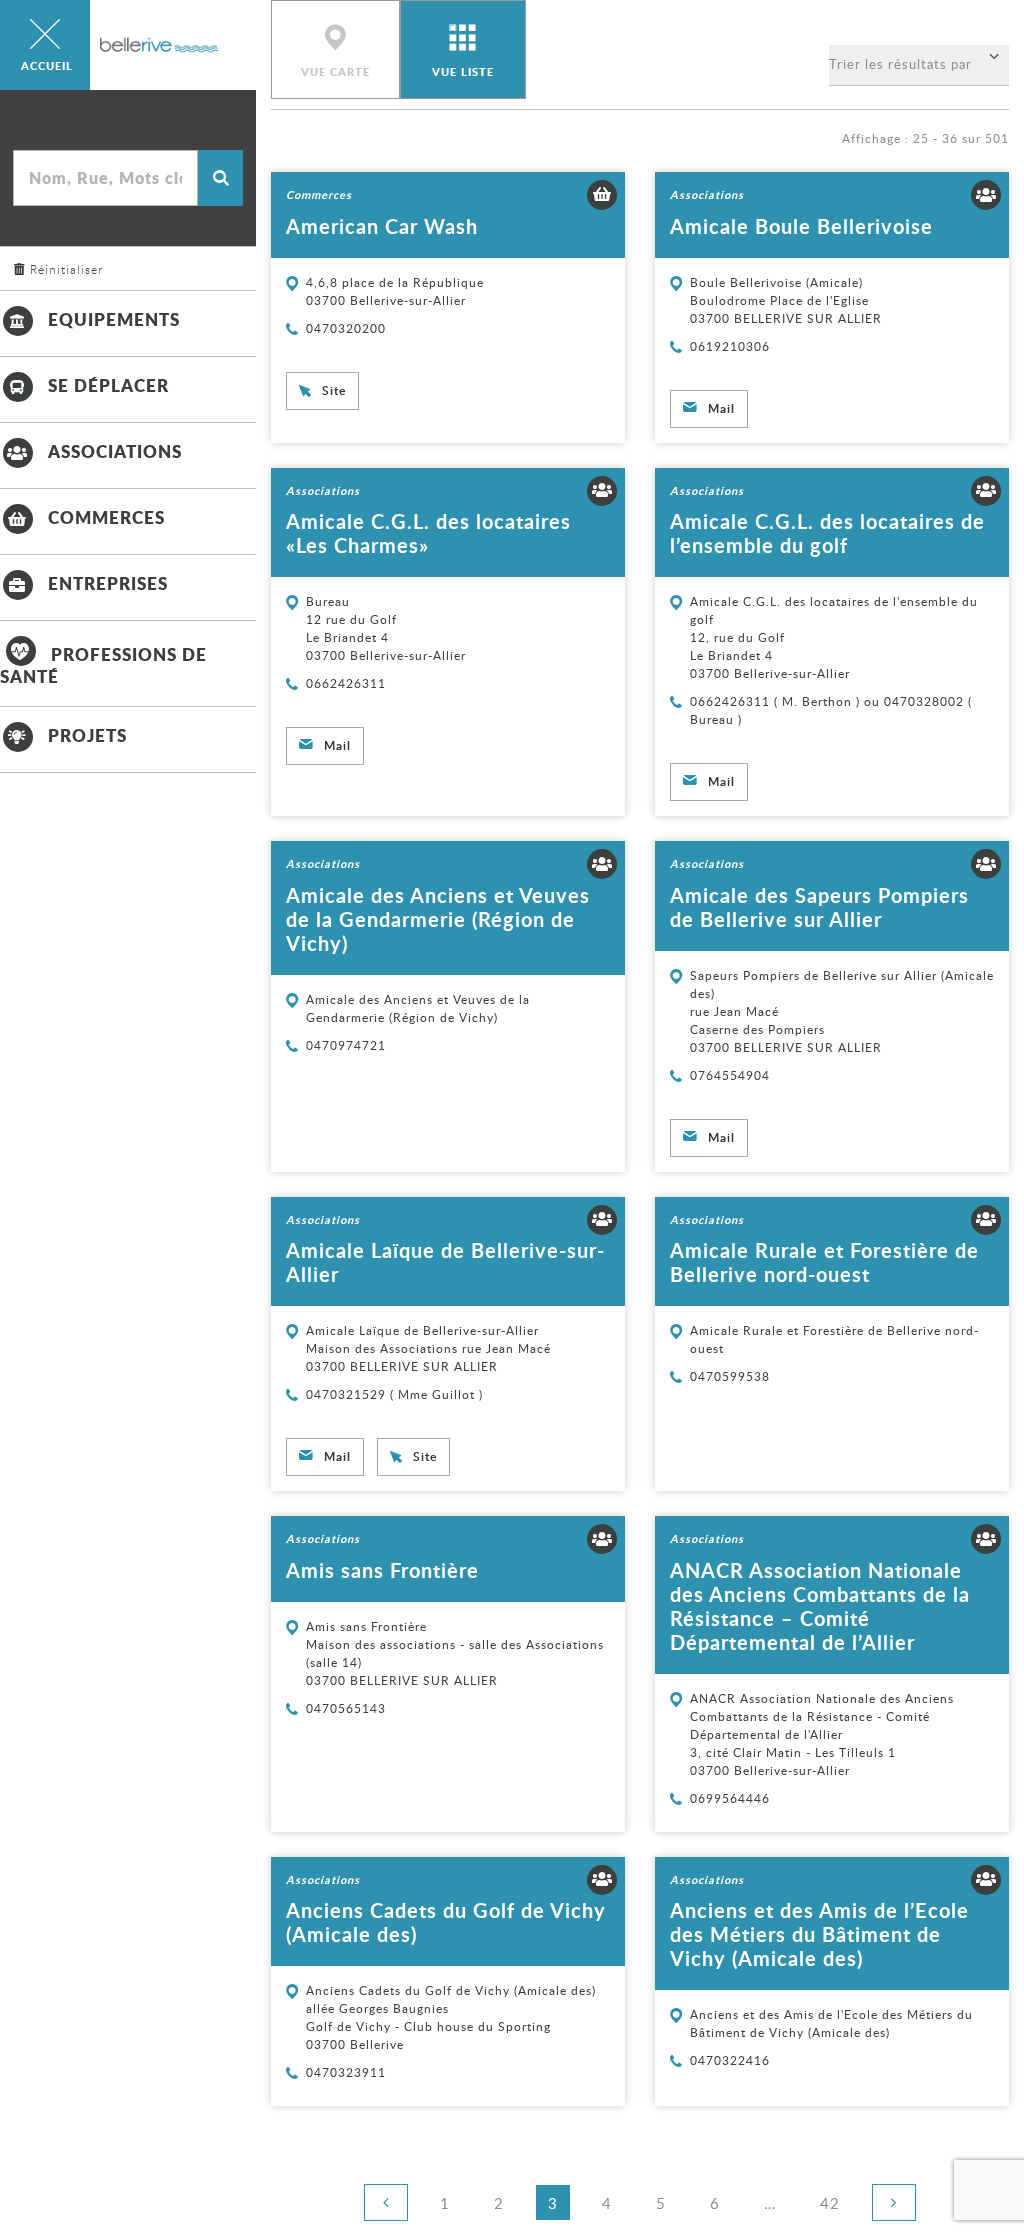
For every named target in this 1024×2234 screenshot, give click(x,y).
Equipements (114, 319)
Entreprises (108, 583)
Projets (87, 735)
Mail (721, 408)
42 (836, 2202)
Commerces (106, 517)
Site (334, 390)
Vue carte (335, 72)
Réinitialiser (66, 269)
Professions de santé (103, 664)
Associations (115, 451)
